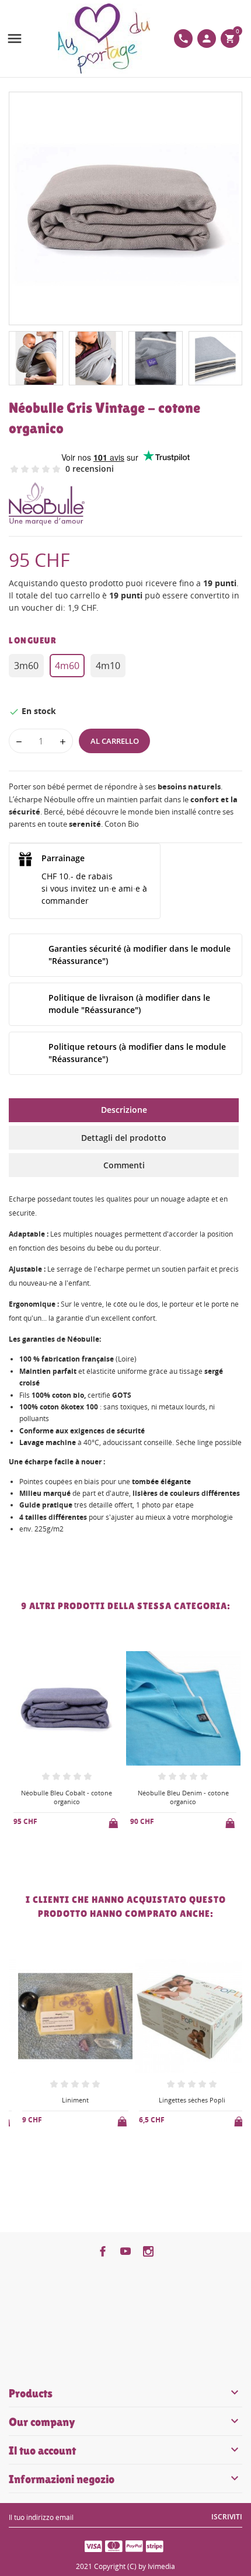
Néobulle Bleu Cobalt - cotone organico (67, 1797)
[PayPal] (134, 2546)
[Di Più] (76, 1853)
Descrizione (124, 1110)
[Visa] (93, 2546)
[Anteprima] (57, 1852)
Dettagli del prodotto (124, 1138)
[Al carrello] (114, 1821)
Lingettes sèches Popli (183, 2100)
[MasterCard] (114, 2546)
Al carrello (115, 741)
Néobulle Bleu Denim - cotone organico (183, 1797)
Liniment (67, 2100)
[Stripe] (155, 2546)
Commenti (124, 1165)
